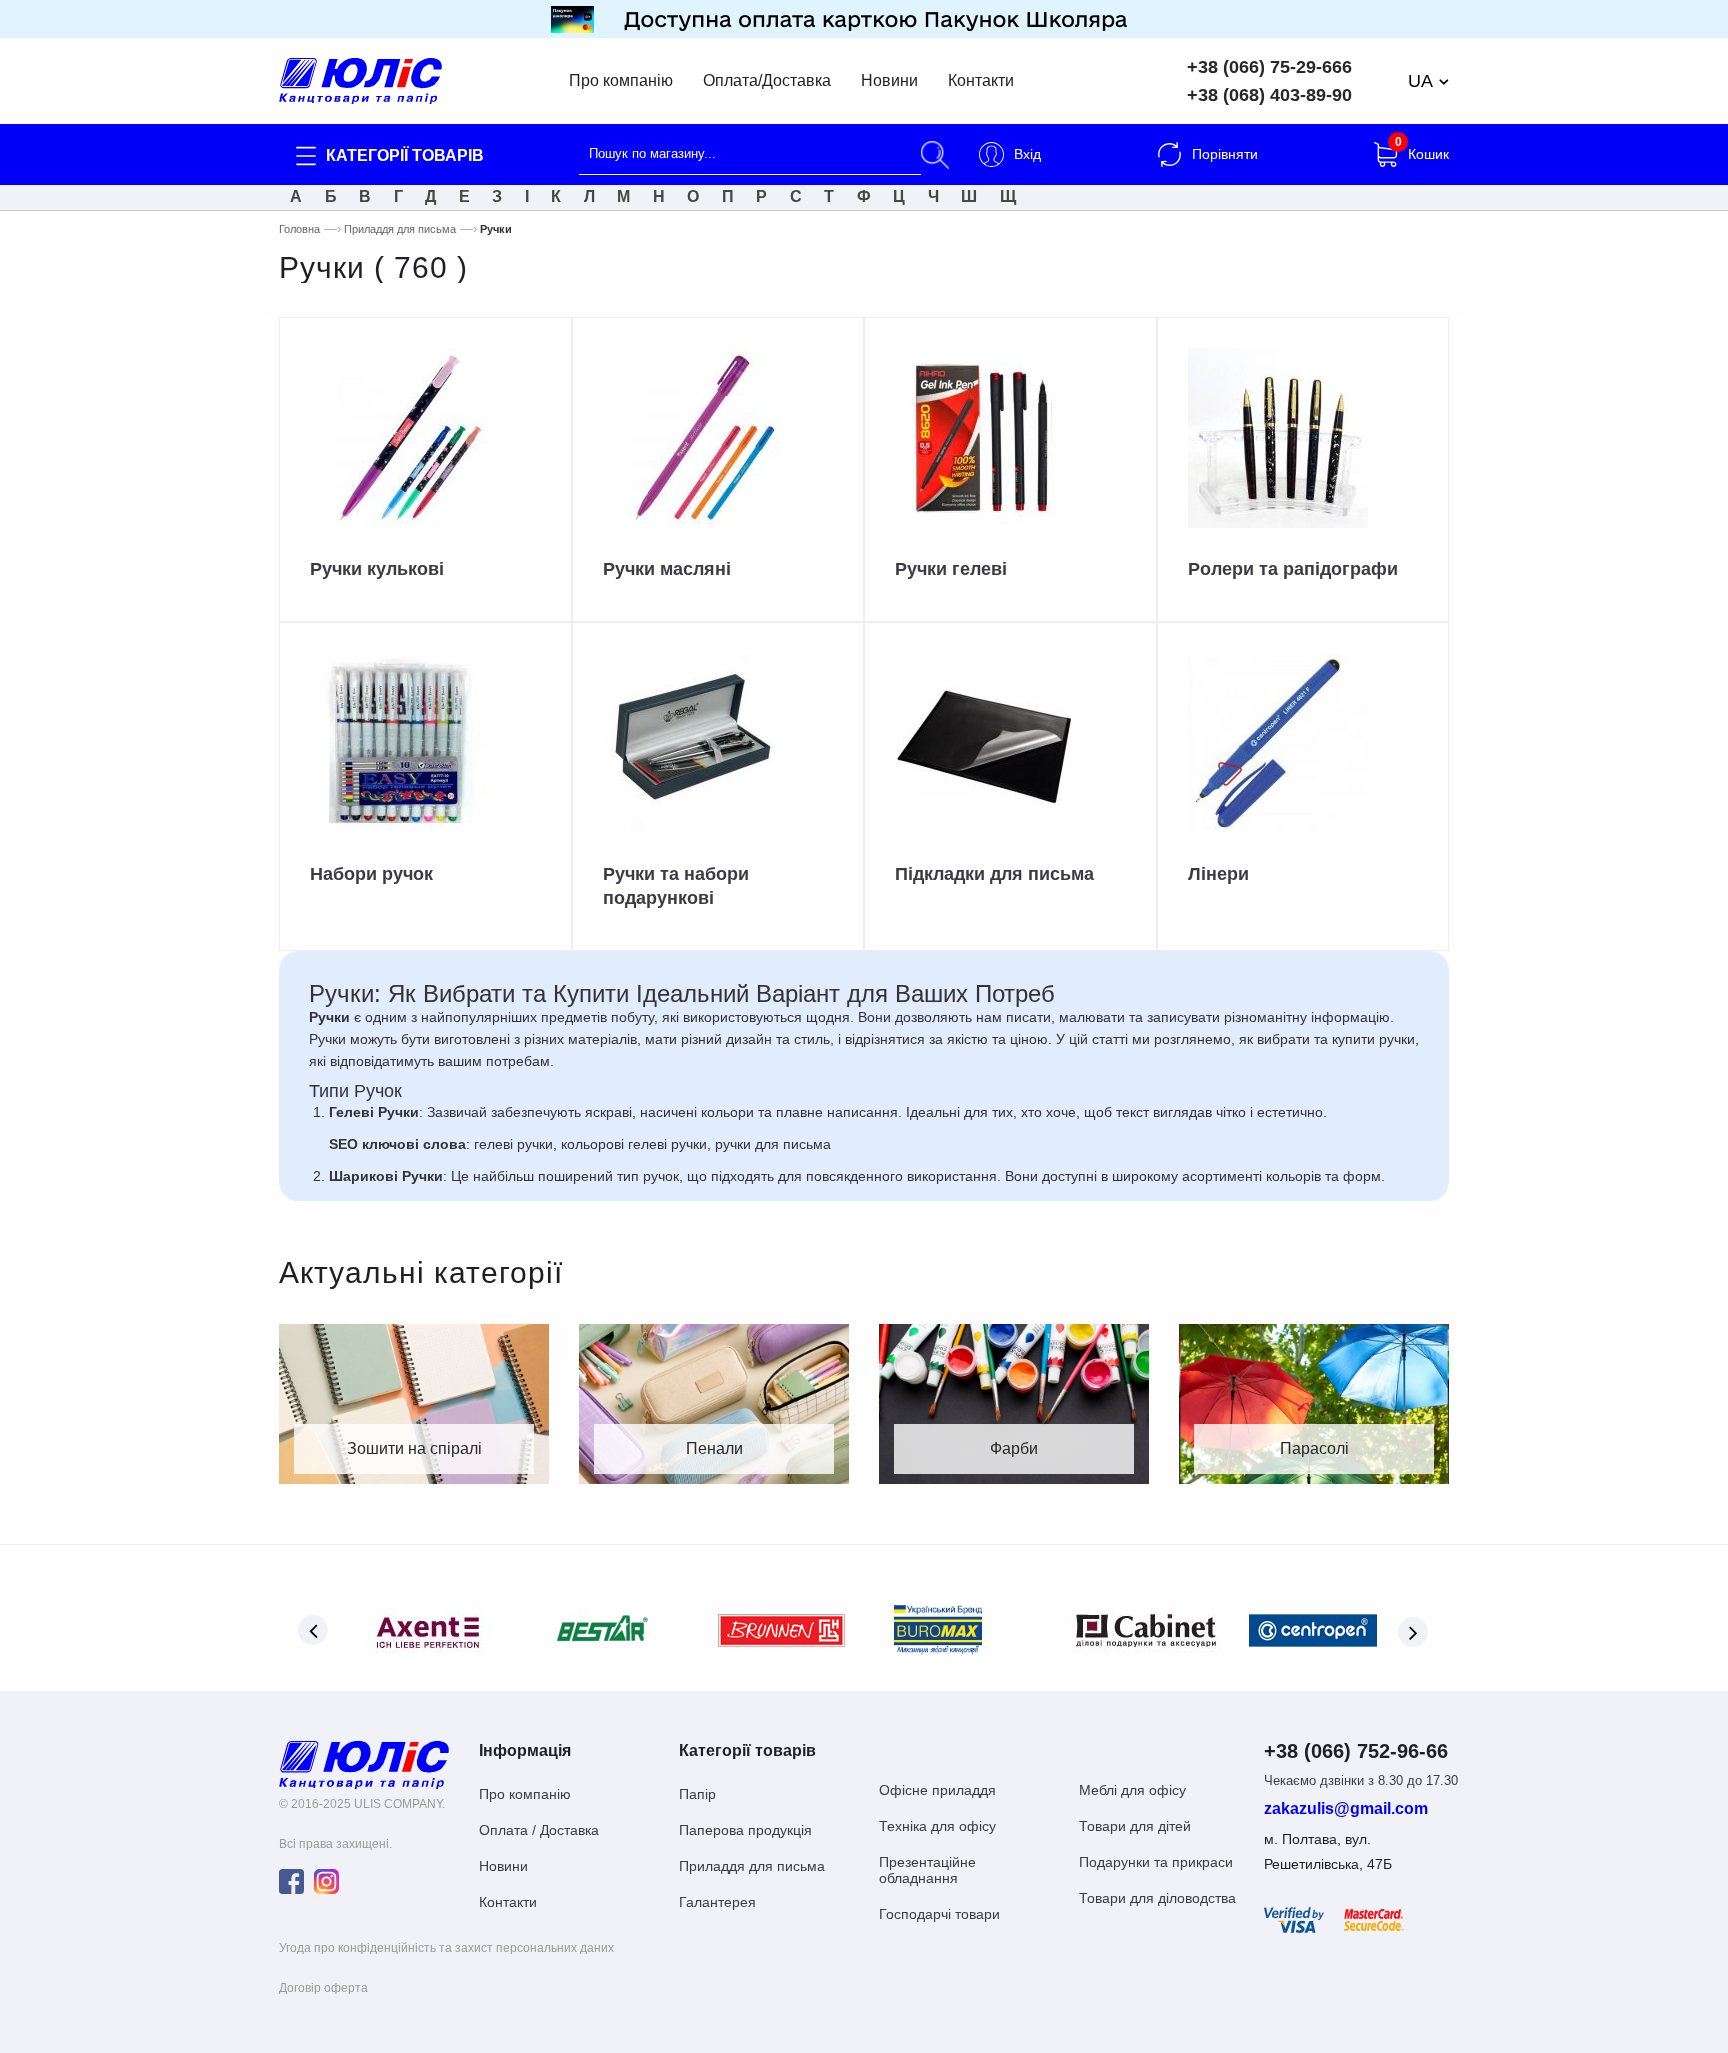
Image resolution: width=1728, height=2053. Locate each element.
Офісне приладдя (937, 1790)
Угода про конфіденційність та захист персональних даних (446, 1948)
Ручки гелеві (951, 569)
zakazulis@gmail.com (1346, 1809)
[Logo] (364, 1764)
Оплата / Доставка (539, 1830)
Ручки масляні (667, 569)
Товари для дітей (1135, 1826)
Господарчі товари (939, 1914)
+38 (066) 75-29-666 (1269, 67)
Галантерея (717, 1902)
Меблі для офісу (1132, 1790)
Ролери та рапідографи (1293, 569)
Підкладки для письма (994, 874)
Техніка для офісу (937, 1826)
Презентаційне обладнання (927, 1870)
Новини (889, 81)
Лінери (1218, 874)
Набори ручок (371, 874)
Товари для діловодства (1157, 1898)
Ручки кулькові (377, 569)
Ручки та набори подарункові (676, 885)
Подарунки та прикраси (1156, 1862)
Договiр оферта (323, 1988)
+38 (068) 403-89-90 (1269, 95)
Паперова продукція (745, 1830)
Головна (299, 229)
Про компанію (621, 81)
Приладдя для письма (400, 229)
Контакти (981, 81)
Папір (697, 1794)
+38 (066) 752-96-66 (1356, 1751)
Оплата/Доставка (767, 81)
